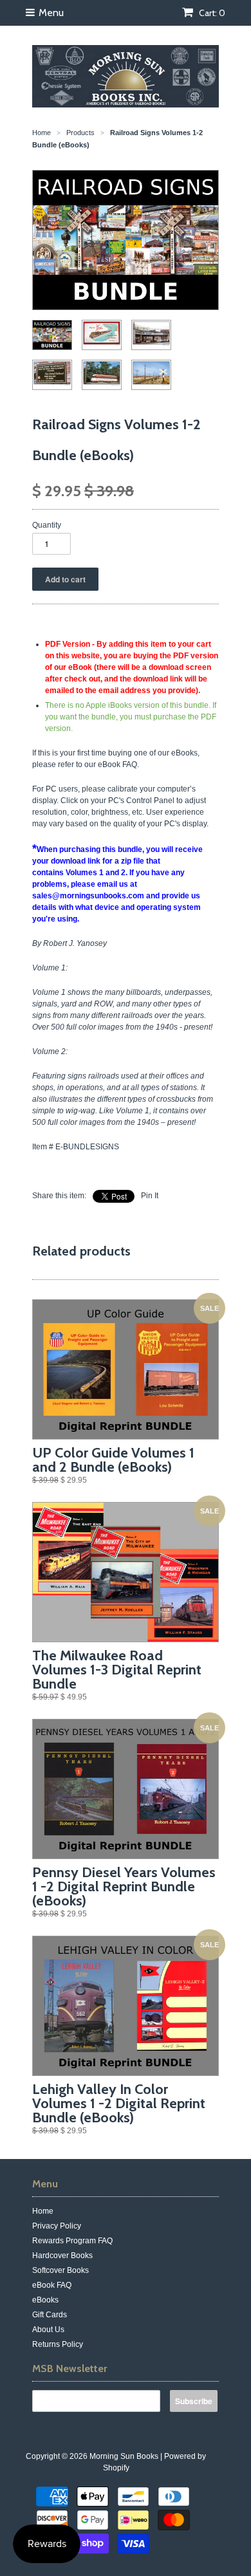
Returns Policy (58, 2344)
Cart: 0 (211, 13)
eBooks (45, 2300)
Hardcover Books (62, 2256)
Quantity (47, 525)
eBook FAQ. (118, 764)
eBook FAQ (52, 2285)
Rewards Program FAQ (72, 2241)
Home (43, 2211)
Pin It (150, 1196)
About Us (48, 2330)
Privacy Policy (57, 2226)
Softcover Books (60, 2270)
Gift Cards (50, 2315)
